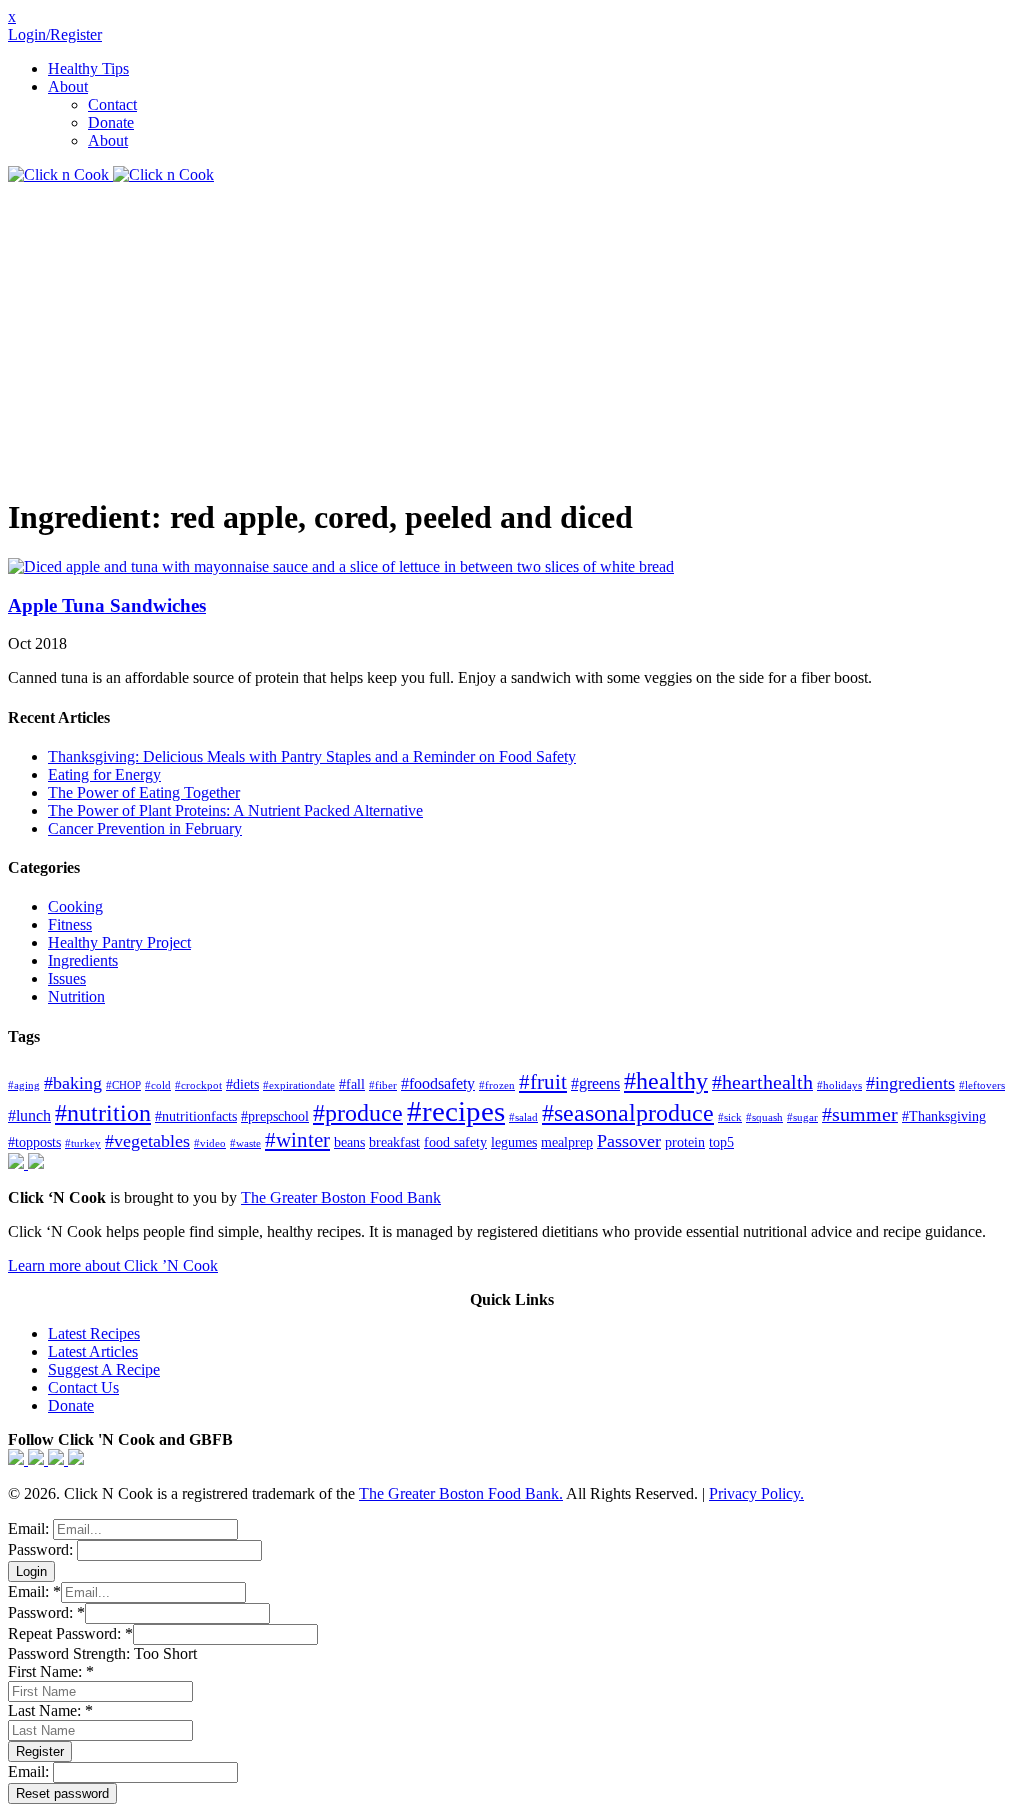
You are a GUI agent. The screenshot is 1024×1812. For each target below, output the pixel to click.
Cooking (75, 906)
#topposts (34, 1142)
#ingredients (910, 1083)
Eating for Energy (104, 774)
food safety (455, 1142)
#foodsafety (438, 1084)
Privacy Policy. (756, 1493)
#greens (595, 1084)
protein (685, 1142)
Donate (111, 122)
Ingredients (83, 960)
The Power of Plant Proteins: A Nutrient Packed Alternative (235, 810)
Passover (629, 1141)
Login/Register (55, 34)
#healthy (666, 1080)
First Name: (51, 1671)
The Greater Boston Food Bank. (461, 1493)
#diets (242, 1084)
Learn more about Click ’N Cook (113, 1265)
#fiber (383, 1085)
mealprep (567, 1142)
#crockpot (198, 1085)
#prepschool (275, 1116)
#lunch (29, 1116)
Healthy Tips (88, 68)
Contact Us (83, 1387)
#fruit (543, 1082)
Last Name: (50, 1710)
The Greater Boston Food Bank (341, 1197)
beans (349, 1142)
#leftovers (982, 1085)
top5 (721, 1142)
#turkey (83, 1143)
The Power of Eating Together (144, 792)
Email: (30, 1528)
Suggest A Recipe (104, 1369)
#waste (245, 1143)
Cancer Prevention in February (145, 828)
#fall (352, 1084)
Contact (112, 104)
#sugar (802, 1117)
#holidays (839, 1085)
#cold (158, 1085)
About (68, 86)
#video (210, 1143)
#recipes (456, 1111)
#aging (24, 1085)
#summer (860, 1114)
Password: (42, 1549)
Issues (67, 978)
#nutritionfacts (196, 1116)
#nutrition (103, 1113)
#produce (358, 1113)
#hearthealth (762, 1082)
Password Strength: (71, 1653)
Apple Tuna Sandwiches (107, 605)
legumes (514, 1142)
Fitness (70, 924)
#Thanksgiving (944, 1116)
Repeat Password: (70, 1633)
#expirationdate (299, 1085)
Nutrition (76, 996)
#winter (297, 1140)
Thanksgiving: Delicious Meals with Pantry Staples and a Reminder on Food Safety (312, 756)
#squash (764, 1117)
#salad (523, 1117)
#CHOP (123, 1085)
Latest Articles (93, 1351)
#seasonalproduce (628, 1113)
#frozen (497, 1085)
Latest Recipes (94, 1333)
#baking (73, 1083)
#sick (730, 1117)
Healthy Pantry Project (119, 942)
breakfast (394, 1142)
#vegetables (147, 1141)
